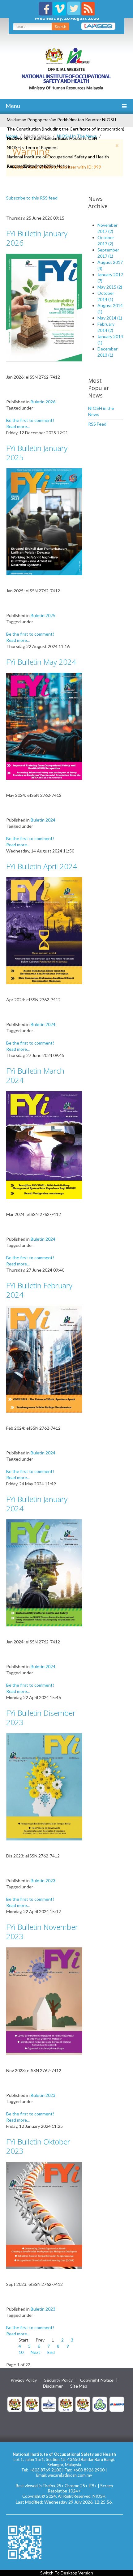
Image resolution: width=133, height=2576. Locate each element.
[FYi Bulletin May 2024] (44, 726)
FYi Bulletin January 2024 (37, 1504)
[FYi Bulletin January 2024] (44, 1572)
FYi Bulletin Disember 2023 (41, 1717)
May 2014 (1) (110, 318)
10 (21, 2352)
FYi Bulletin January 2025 (37, 453)
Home (12, 136)
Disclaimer (53, 2386)
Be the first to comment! (30, 420)
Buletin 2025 (43, 615)
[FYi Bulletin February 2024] (44, 1358)
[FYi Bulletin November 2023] (44, 2001)
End (51, 2352)
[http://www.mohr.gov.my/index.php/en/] (66, 2404)
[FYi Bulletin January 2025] (44, 521)
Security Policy (58, 2380)
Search (60, 26)
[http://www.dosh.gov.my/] (83, 2404)
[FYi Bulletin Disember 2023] (44, 1786)
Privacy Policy (24, 2380)
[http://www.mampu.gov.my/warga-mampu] (117, 2404)
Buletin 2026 (43, 402)
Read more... (18, 426)
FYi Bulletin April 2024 (42, 866)
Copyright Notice (97, 2380)
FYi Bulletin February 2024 (39, 1290)
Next (35, 2352)
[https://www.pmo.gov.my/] (32, 2404)
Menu (12, 106)
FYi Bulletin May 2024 (41, 662)
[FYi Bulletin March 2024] (44, 1144)
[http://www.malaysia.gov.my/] (15, 2404)
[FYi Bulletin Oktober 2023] (44, 2215)
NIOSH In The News (77, 136)
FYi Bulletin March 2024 (35, 1075)
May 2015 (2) (110, 287)
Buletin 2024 (43, 820)
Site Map (79, 2386)
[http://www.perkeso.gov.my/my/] (100, 2404)
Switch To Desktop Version (67, 2573)
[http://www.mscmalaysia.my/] (49, 2404)
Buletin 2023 (43, 1880)
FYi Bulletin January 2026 (37, 238)
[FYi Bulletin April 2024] (44, 930)
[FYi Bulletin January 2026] (44, 307)
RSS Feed (97, 424)
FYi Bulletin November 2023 (42, 1932)
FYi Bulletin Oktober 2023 (38, 2146)
